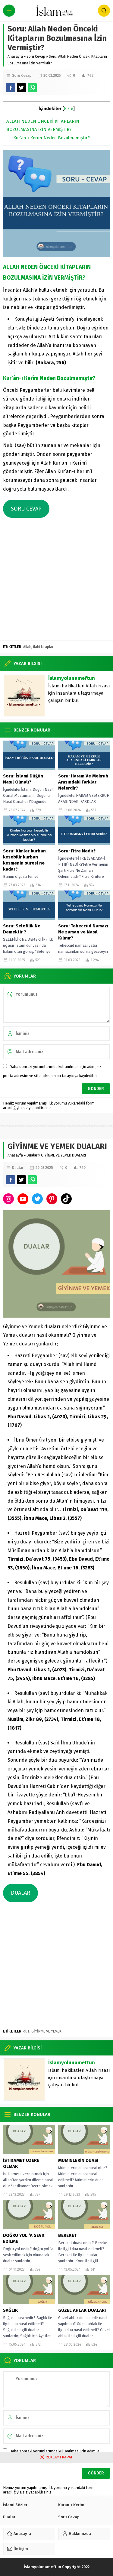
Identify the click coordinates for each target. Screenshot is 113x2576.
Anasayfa (15, 57)
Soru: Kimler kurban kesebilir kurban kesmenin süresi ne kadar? (24, 860)
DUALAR (20, 1893)
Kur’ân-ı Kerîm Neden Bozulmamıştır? (52, 138)
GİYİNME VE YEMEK (46, 2031)
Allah (27, 647)
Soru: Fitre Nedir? (77, 851)
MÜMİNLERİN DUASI (78, 2160)
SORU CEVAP (26, 509)
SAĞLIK (11, 2310)
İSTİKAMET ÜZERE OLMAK (21, 2163)
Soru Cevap (36, 57)
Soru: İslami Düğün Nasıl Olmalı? (23, 779)
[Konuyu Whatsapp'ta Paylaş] (32, 88)
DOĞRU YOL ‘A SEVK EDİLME (24, 2238)
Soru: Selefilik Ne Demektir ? (22, 929)
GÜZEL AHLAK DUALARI (82, 2310)
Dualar (32, 1155)
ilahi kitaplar (43, 647)
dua (26, 2031)
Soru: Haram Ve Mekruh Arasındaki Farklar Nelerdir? (83, 782)
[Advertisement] (56, 581)
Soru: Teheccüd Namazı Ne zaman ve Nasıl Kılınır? (83, 932)
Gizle (69, 109)
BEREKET (67, 2235)
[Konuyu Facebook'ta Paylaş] (11, 88)
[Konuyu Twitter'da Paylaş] (21, 88)
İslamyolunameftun (72, 678)
